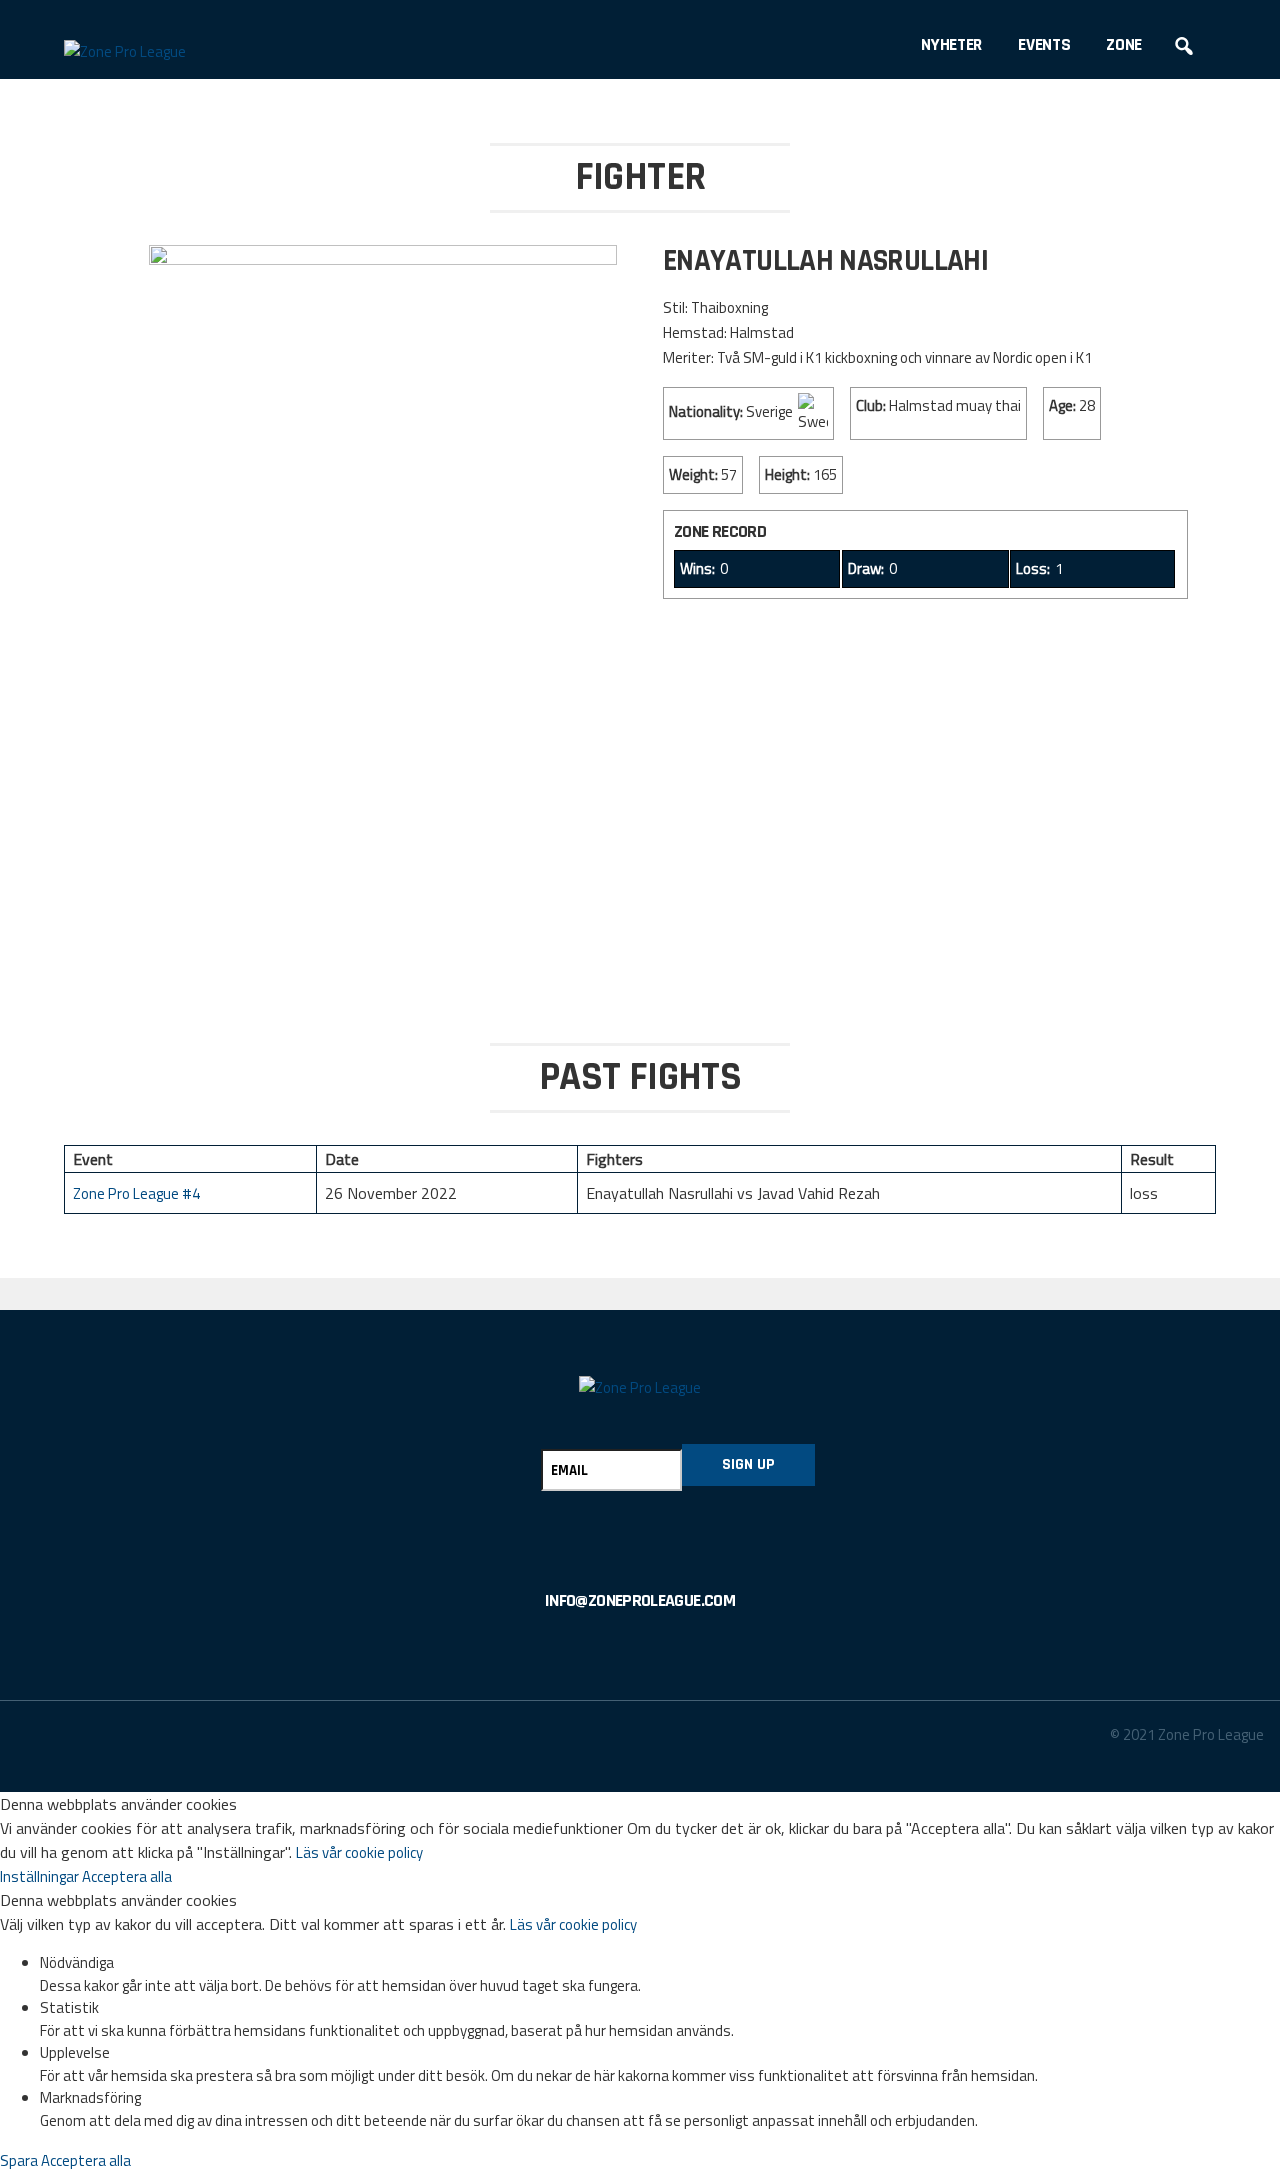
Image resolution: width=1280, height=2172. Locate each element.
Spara (20, 2160)
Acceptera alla (127, 1876)
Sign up (748, 1464)
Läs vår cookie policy (359, 1852)
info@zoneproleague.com (640, 1600)
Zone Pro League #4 (136, 1193)
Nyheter (951, 45)
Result (1152, 1159)
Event (93, 1159)
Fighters (614, 1159)
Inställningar (41, 1876)
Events (1044, 45)
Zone (1124, 45)
